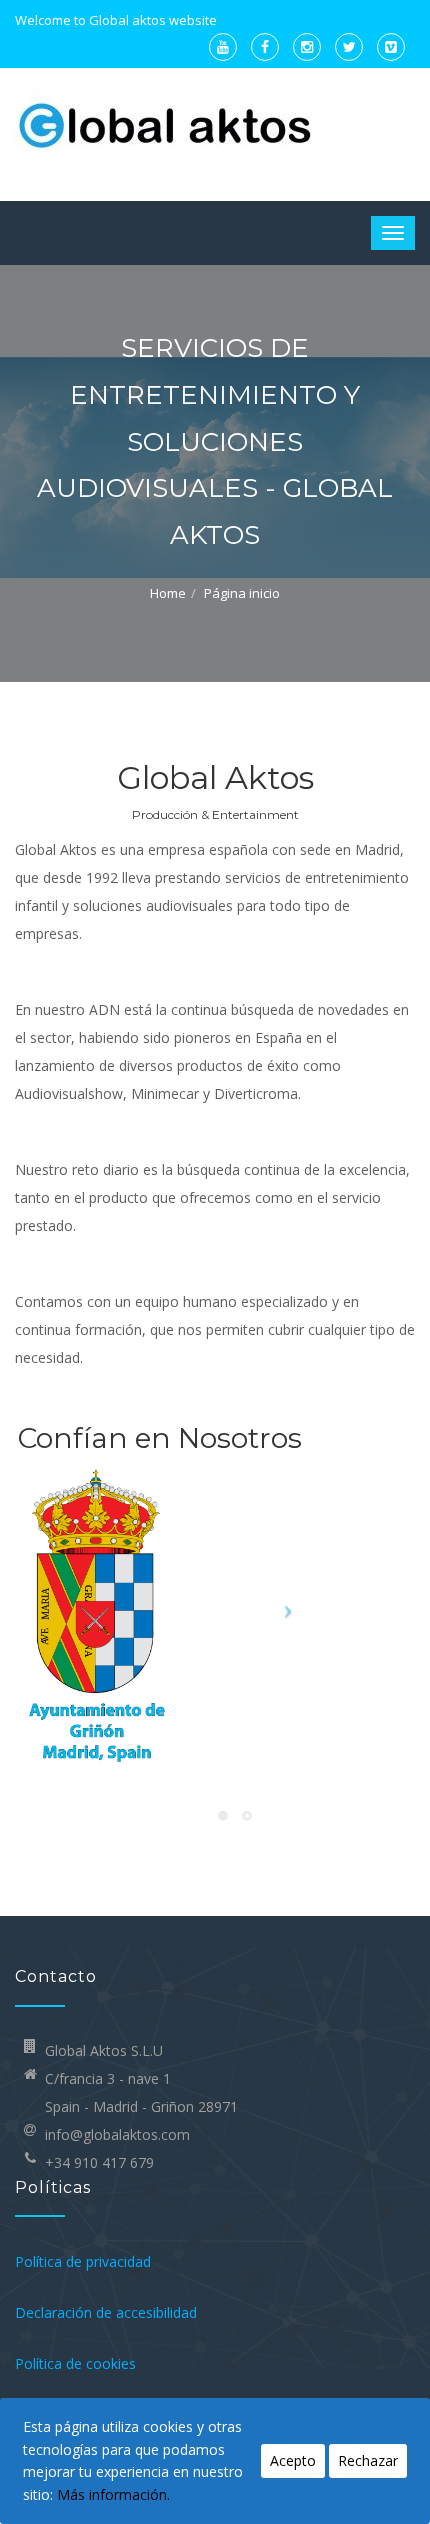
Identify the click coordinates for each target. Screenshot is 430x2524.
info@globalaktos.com (117, 2134)
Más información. (113, 2494)
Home (168, 593)
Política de (48, 2261)
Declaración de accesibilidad (106, 2312)
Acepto (293, 2460)
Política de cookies (75, 2363)
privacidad (118, 2261)
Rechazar (368, 2460)
